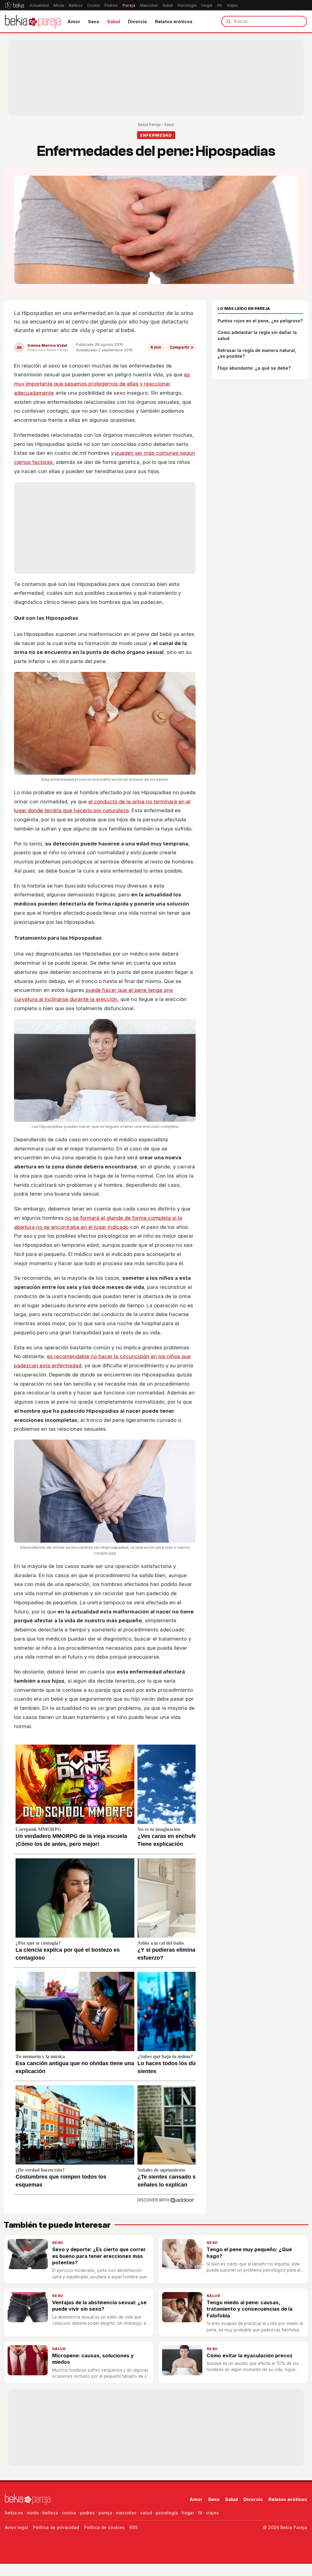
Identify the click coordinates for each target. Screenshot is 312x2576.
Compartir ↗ (181, 347)
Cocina (93, 5)
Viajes (232, 5)
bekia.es (14, 2513)
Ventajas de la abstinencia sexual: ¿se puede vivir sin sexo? (99, 2306)
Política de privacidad (56, 2527)
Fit (220, 5)
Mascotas (149, 5)
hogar (188, 2513)
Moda (59, 5)
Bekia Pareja (149, 125)
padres (87, 2513)
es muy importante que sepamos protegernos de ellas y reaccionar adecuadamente (102, 384)
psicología (167, 2513)
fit (200, 2513)
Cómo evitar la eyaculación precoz (250, 2355)
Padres (111, 5)
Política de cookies (104, 2527)
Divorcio (138, 22)
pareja (105, 2513)
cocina (69, 2513)
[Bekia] (14, 5)
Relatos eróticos (174, 22)
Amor (74, 22)
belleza (50, 2513)
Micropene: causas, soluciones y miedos (93, 2359)
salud (146, 2513)
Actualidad (39, 5)
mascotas (126, 2513)
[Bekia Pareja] (33, 21)
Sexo (94, 22)
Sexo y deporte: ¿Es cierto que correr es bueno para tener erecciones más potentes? (99, 2256)
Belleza (76, 5)
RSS (134, 2527)
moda (33, 2513)
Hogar (207, 5)
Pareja (129, 5)
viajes (212, 2513)
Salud (168, 5)
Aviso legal (16, 2527)
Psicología (187, 5)
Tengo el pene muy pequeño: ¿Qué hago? (249, 2253)
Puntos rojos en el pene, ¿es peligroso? (260, 321)
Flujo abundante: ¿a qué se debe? (254, 368)
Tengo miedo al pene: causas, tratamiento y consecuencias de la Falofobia (250, 2309)
